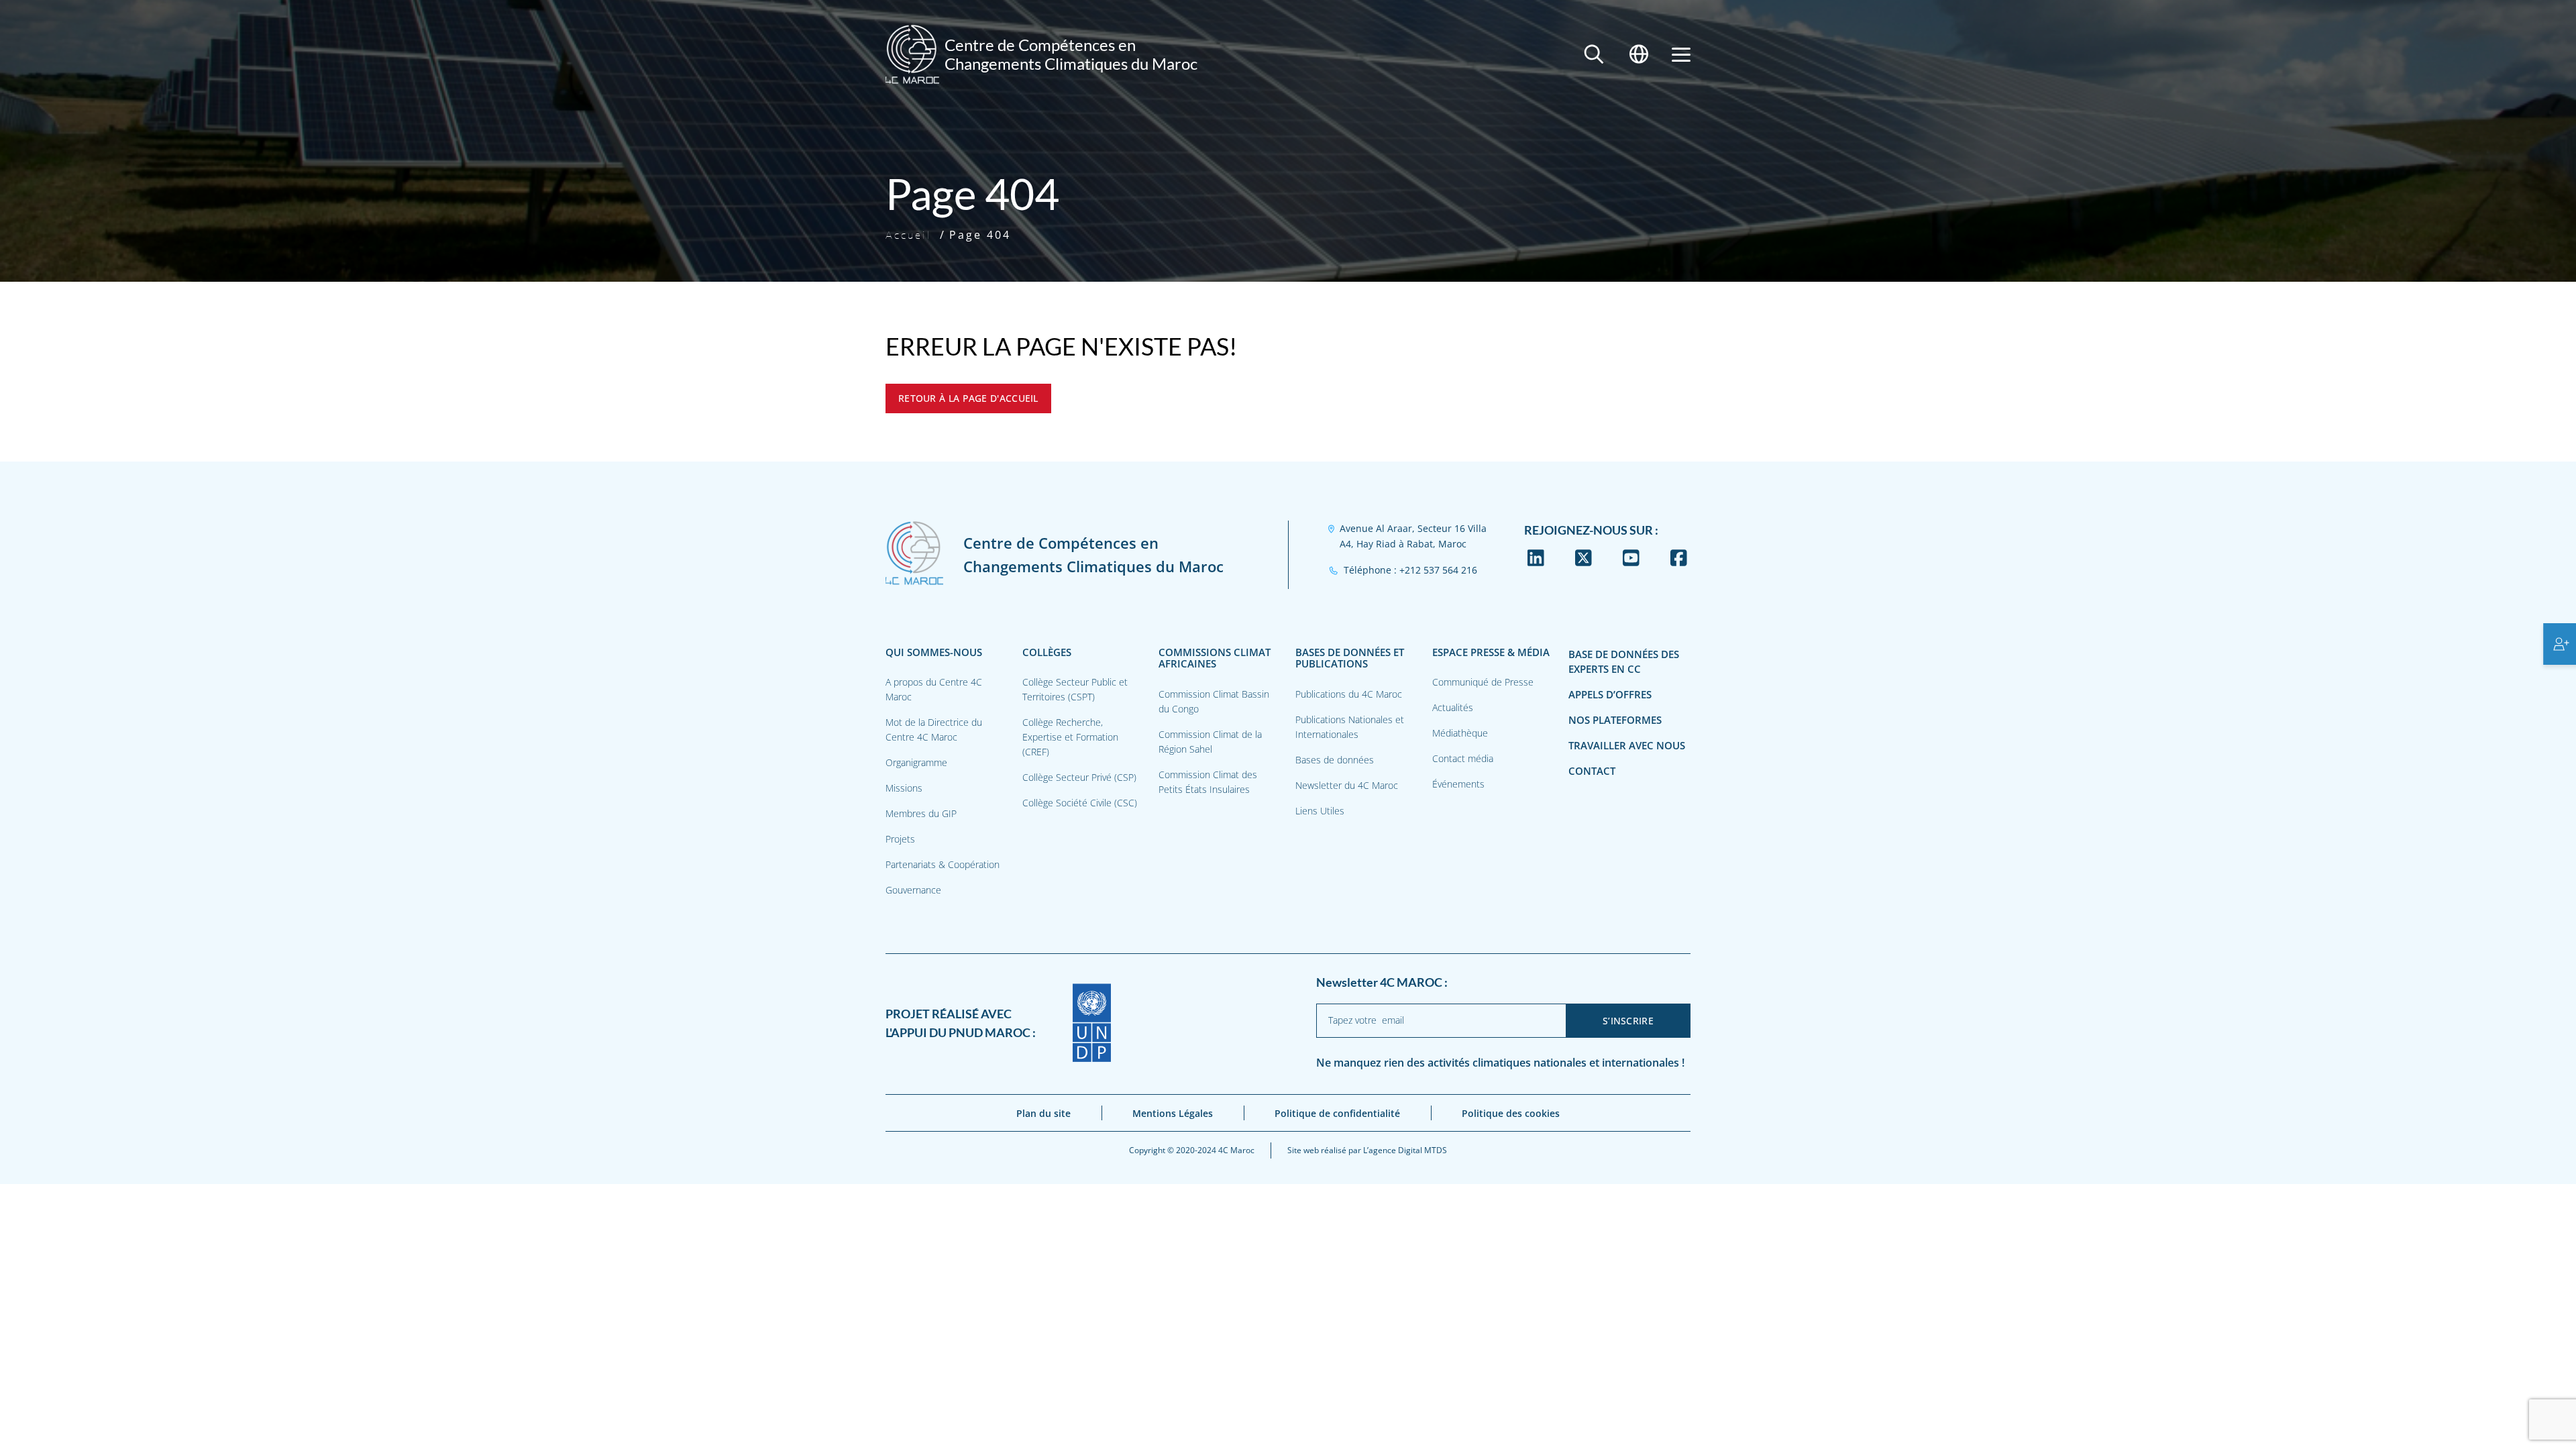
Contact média (1463, 758)
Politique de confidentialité (1337, 1113)
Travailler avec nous (1627, 746)
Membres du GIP (921, 813)
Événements (1458, 784)
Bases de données (1335, 760)
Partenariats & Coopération (943, 864)
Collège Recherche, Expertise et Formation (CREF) (1070, 737)
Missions (904, 788)
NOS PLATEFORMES (1615, 720)
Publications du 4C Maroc (1349, 694)
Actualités (1453, 707)
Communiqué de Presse (1483, 682)
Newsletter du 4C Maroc (1347, 785)
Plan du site (1043, 1113)
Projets (900, 839)
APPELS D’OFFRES (1610, 695)
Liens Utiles (1320, 811)
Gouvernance (913, 890)
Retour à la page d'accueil (968, 398)
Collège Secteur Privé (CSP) (1079, 777)
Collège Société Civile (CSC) (1080, 803)
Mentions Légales (1173, 1113)
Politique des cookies (1511, 1113)
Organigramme (916, 762)
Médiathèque (1460, 733)
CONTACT (1592, 771)
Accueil (909, 235)
